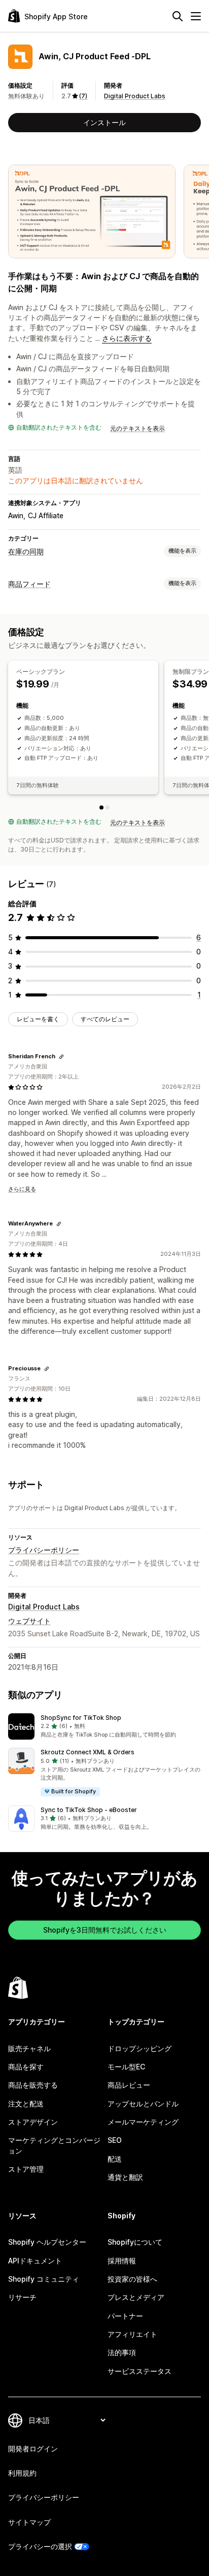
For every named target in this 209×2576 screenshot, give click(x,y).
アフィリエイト (132, 2334)
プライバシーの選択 (40, 2546)
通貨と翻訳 (125, 2177)
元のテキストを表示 (137, 428)
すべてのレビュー (105, 1019)
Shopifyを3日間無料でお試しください (105, 1930)
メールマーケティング (143, 2122)
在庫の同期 (26, 551)
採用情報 (122, 2261)
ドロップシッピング (140, 2048)
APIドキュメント (35, 2261)
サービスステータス (140, 2371)
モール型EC (126, 2067)
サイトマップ (29, 2522)
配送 (115, 2159)
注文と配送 (26, 2104)
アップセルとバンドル (143, 2104)
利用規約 (22, 2473)
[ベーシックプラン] (101, 808)
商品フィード (29, 584)
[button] (104, 1726)
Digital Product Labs (135, 96)
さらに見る (22, 1189)
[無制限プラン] (108, 808)
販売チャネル (29, 2048)
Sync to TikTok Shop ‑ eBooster (89, 1810)
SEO (115, 2140)
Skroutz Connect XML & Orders (88, 1752)
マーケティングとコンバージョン (54, 2145)
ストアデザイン (33, 2122)
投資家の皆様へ (132, 2279)
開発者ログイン (33, 2449)
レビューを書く (38, 1019)
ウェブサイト (29, 1621)
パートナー (125, 2316)
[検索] (178, 16)
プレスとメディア (136, 2297)
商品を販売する (33, 2085)
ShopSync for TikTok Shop (81, 1718)
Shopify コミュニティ (44, 2279)
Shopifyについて (135, 2242)
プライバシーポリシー (44, 1550)
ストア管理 (26, 2169)
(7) (83, 96)
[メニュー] (196, 16)
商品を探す (26, 2067)
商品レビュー (129, 2085)
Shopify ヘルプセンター (47, 2242)
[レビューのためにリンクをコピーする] (61, 1057)
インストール (104, 122)
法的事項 (122, 2352)
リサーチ (22, 2297)
